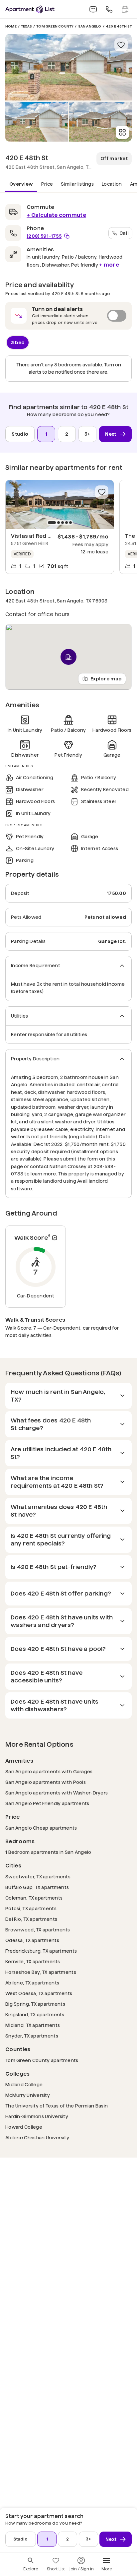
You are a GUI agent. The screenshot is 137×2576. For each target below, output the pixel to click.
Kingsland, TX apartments (35, 2014)
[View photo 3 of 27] (100, 122)
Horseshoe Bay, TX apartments (41, 1972)
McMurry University (28, 2095)
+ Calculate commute (56, 215)
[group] (60, 505)
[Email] (93, 9)
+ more (109, 265)
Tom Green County (55, 26)
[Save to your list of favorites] (121, 45)
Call (124, 233)
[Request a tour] (125, 9)
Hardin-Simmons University (37, 2116)
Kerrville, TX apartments (33, 1961)
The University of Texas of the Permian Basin (57, 2106)
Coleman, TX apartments (34, 1898)
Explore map (106, 679)
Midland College (24, 2084)
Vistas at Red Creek (37, 536)
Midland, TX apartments (33, 2025)
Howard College (24, 2127)
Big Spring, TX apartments (35, 2004)
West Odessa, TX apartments (39, 1993)
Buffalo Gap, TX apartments (37, 1887)
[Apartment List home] (30, 9)
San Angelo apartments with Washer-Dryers (57, 1793)
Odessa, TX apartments (32, 1940)
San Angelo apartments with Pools (46, 1782)
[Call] (109, 9)
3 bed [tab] (18, 342)
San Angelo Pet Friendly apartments (47, 1803)
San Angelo (90, 26)
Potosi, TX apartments (31, 1908)
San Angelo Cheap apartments (41, 1828)
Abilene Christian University (37, 2137)
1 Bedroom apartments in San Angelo (48, 1852)
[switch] (68, 316)
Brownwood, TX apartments (38, 1930)
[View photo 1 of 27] (68, 67)
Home (11, 26)
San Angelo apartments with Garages (49, 1771)
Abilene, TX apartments (32, 1983)
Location (112, 184)
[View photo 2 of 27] (37, 122)
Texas (26, 26)
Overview (21, 184)
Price (47, 184)
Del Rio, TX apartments (31, 1919)
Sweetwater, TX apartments (38, 1877)
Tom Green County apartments (42, 2060)
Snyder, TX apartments (32, 2036)
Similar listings (77, 184)
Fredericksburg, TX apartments (41, 1951)
